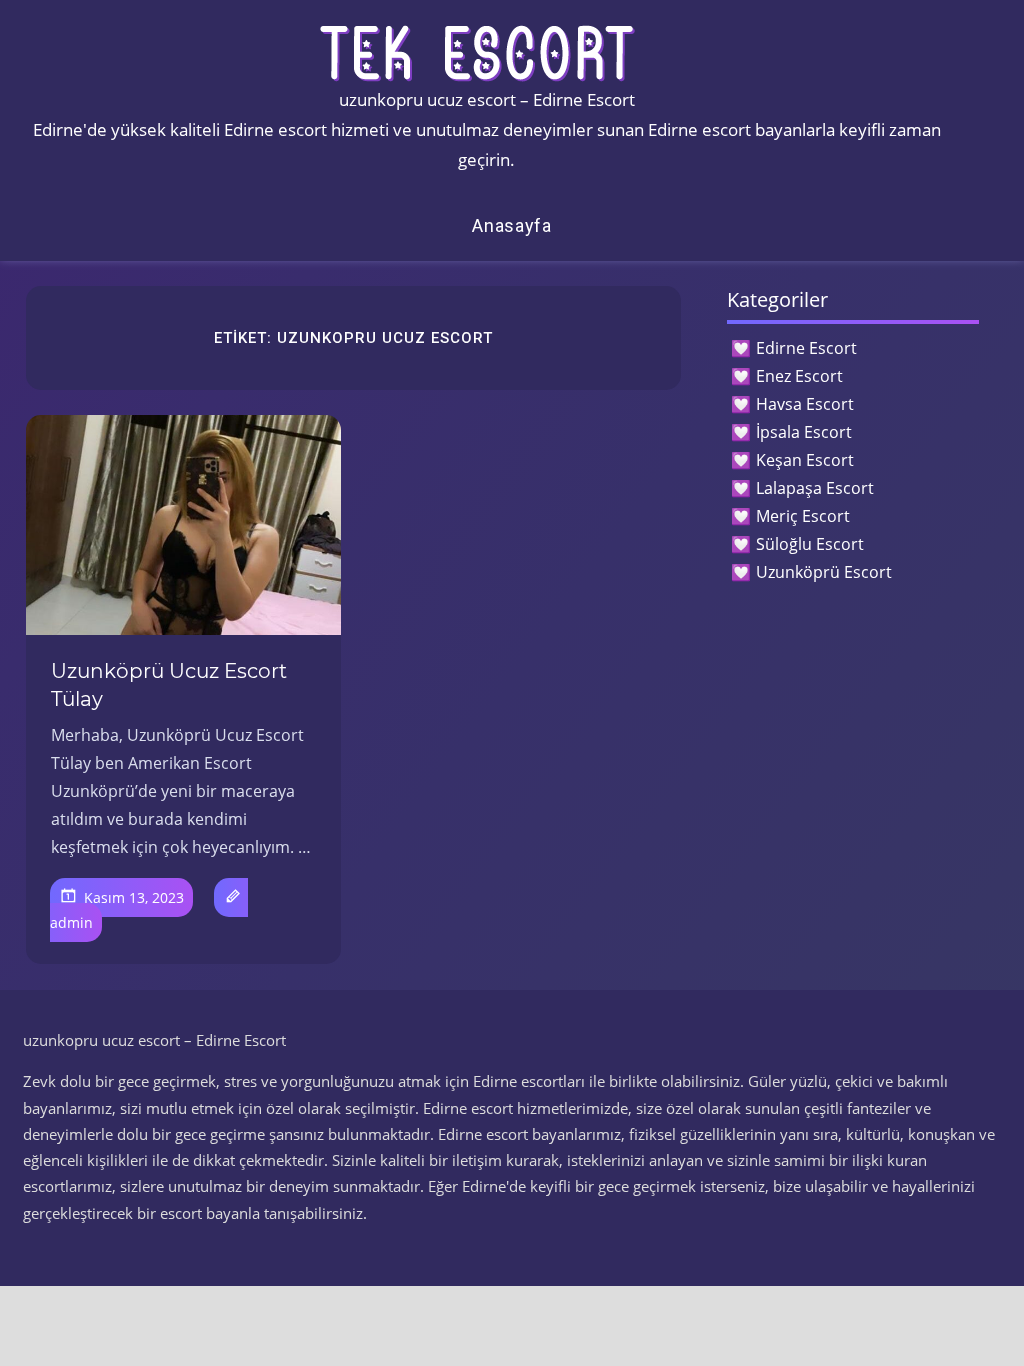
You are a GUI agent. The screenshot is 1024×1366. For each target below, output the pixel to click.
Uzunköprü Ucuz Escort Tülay (169, 685)
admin (71, 922)
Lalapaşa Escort (815, 488)
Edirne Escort (806, 348)
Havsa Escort (805, 404)
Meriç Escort (803, 516)
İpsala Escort (804, 432)
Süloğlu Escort (810, 544)
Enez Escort (799, 376)
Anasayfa (512, 225)
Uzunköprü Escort (824, 572)
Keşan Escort (805, 460)
